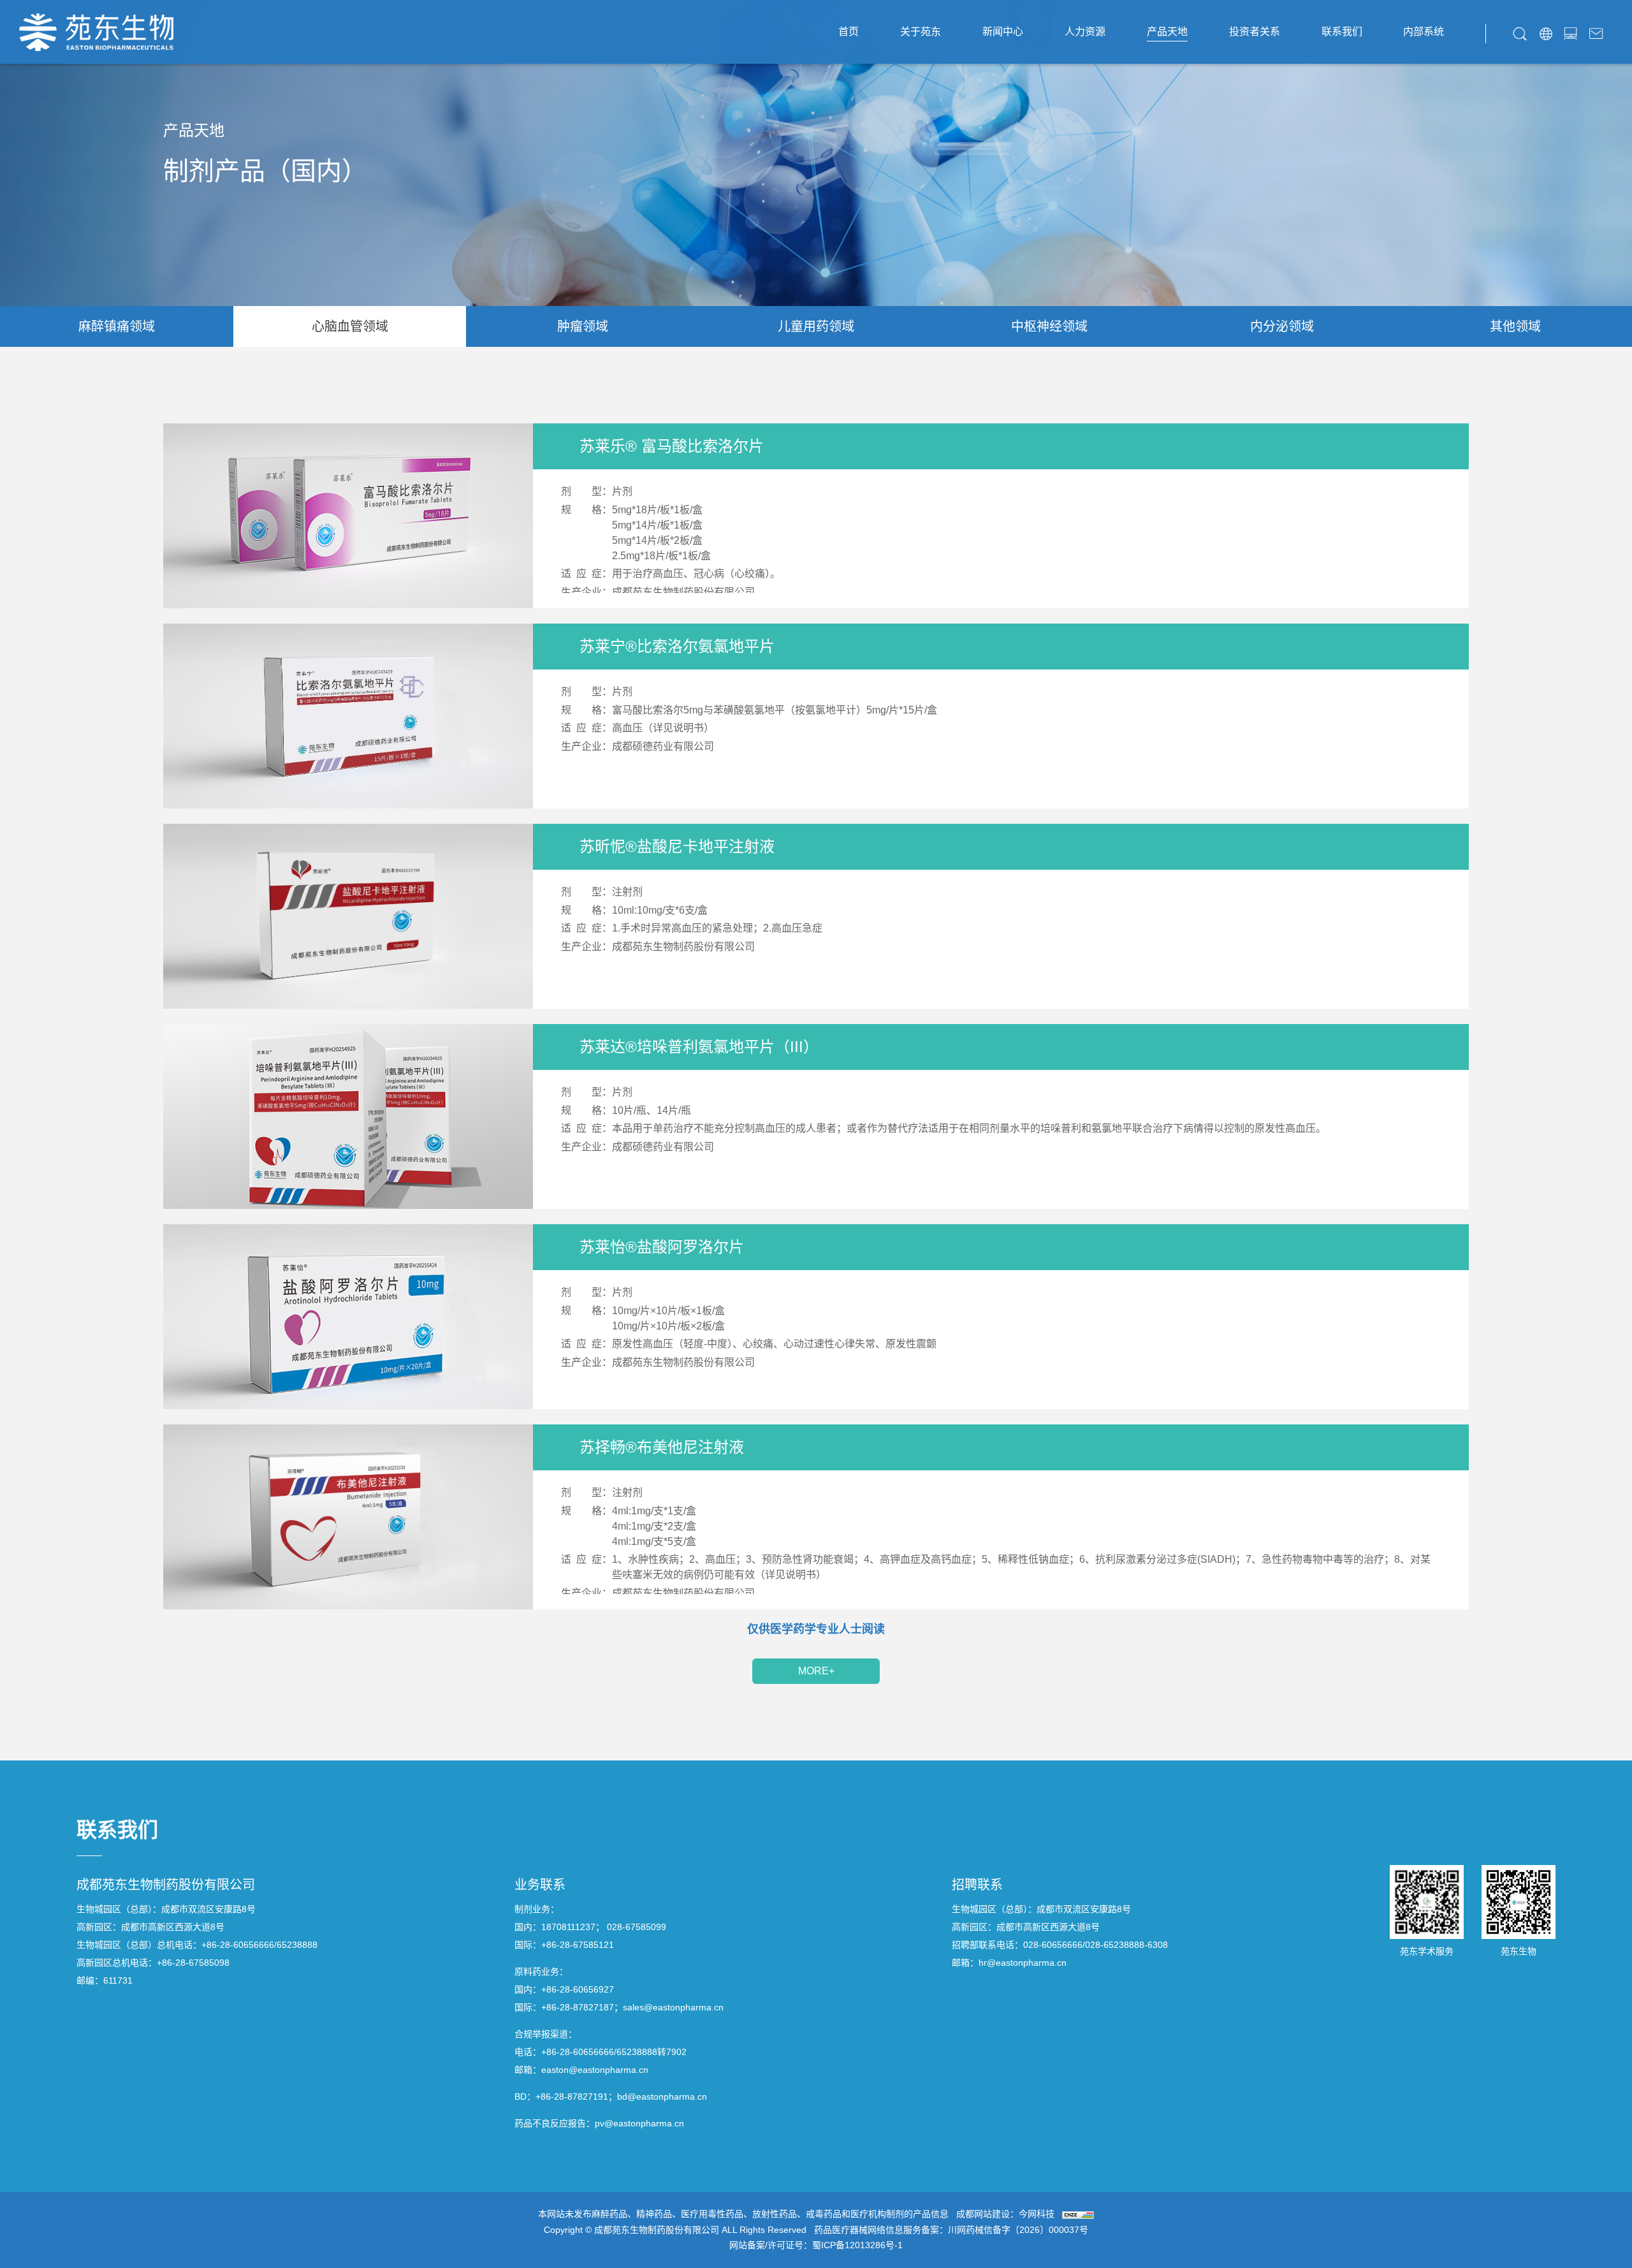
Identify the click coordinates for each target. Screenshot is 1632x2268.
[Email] (1596, 32)
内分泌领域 (1282, 326)
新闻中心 (1003, 32)
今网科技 (1037, 2214)
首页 (849, 32)
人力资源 (1085, 32)
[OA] (1570, 32)
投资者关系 (1255, 32)
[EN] (1546, 32)
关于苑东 (921, 32)
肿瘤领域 (583, 326)
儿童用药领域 (816, 326)
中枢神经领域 (1049, 326)
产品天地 (1167, 32)
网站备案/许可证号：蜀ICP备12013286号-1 (816, 2245)
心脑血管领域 (350, 326)
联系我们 (1342, 32)
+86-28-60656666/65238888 (259, 1945)
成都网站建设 (983, 2214)
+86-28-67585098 (193, 1963)
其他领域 (1515, 326)
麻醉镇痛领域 (117, 326)
